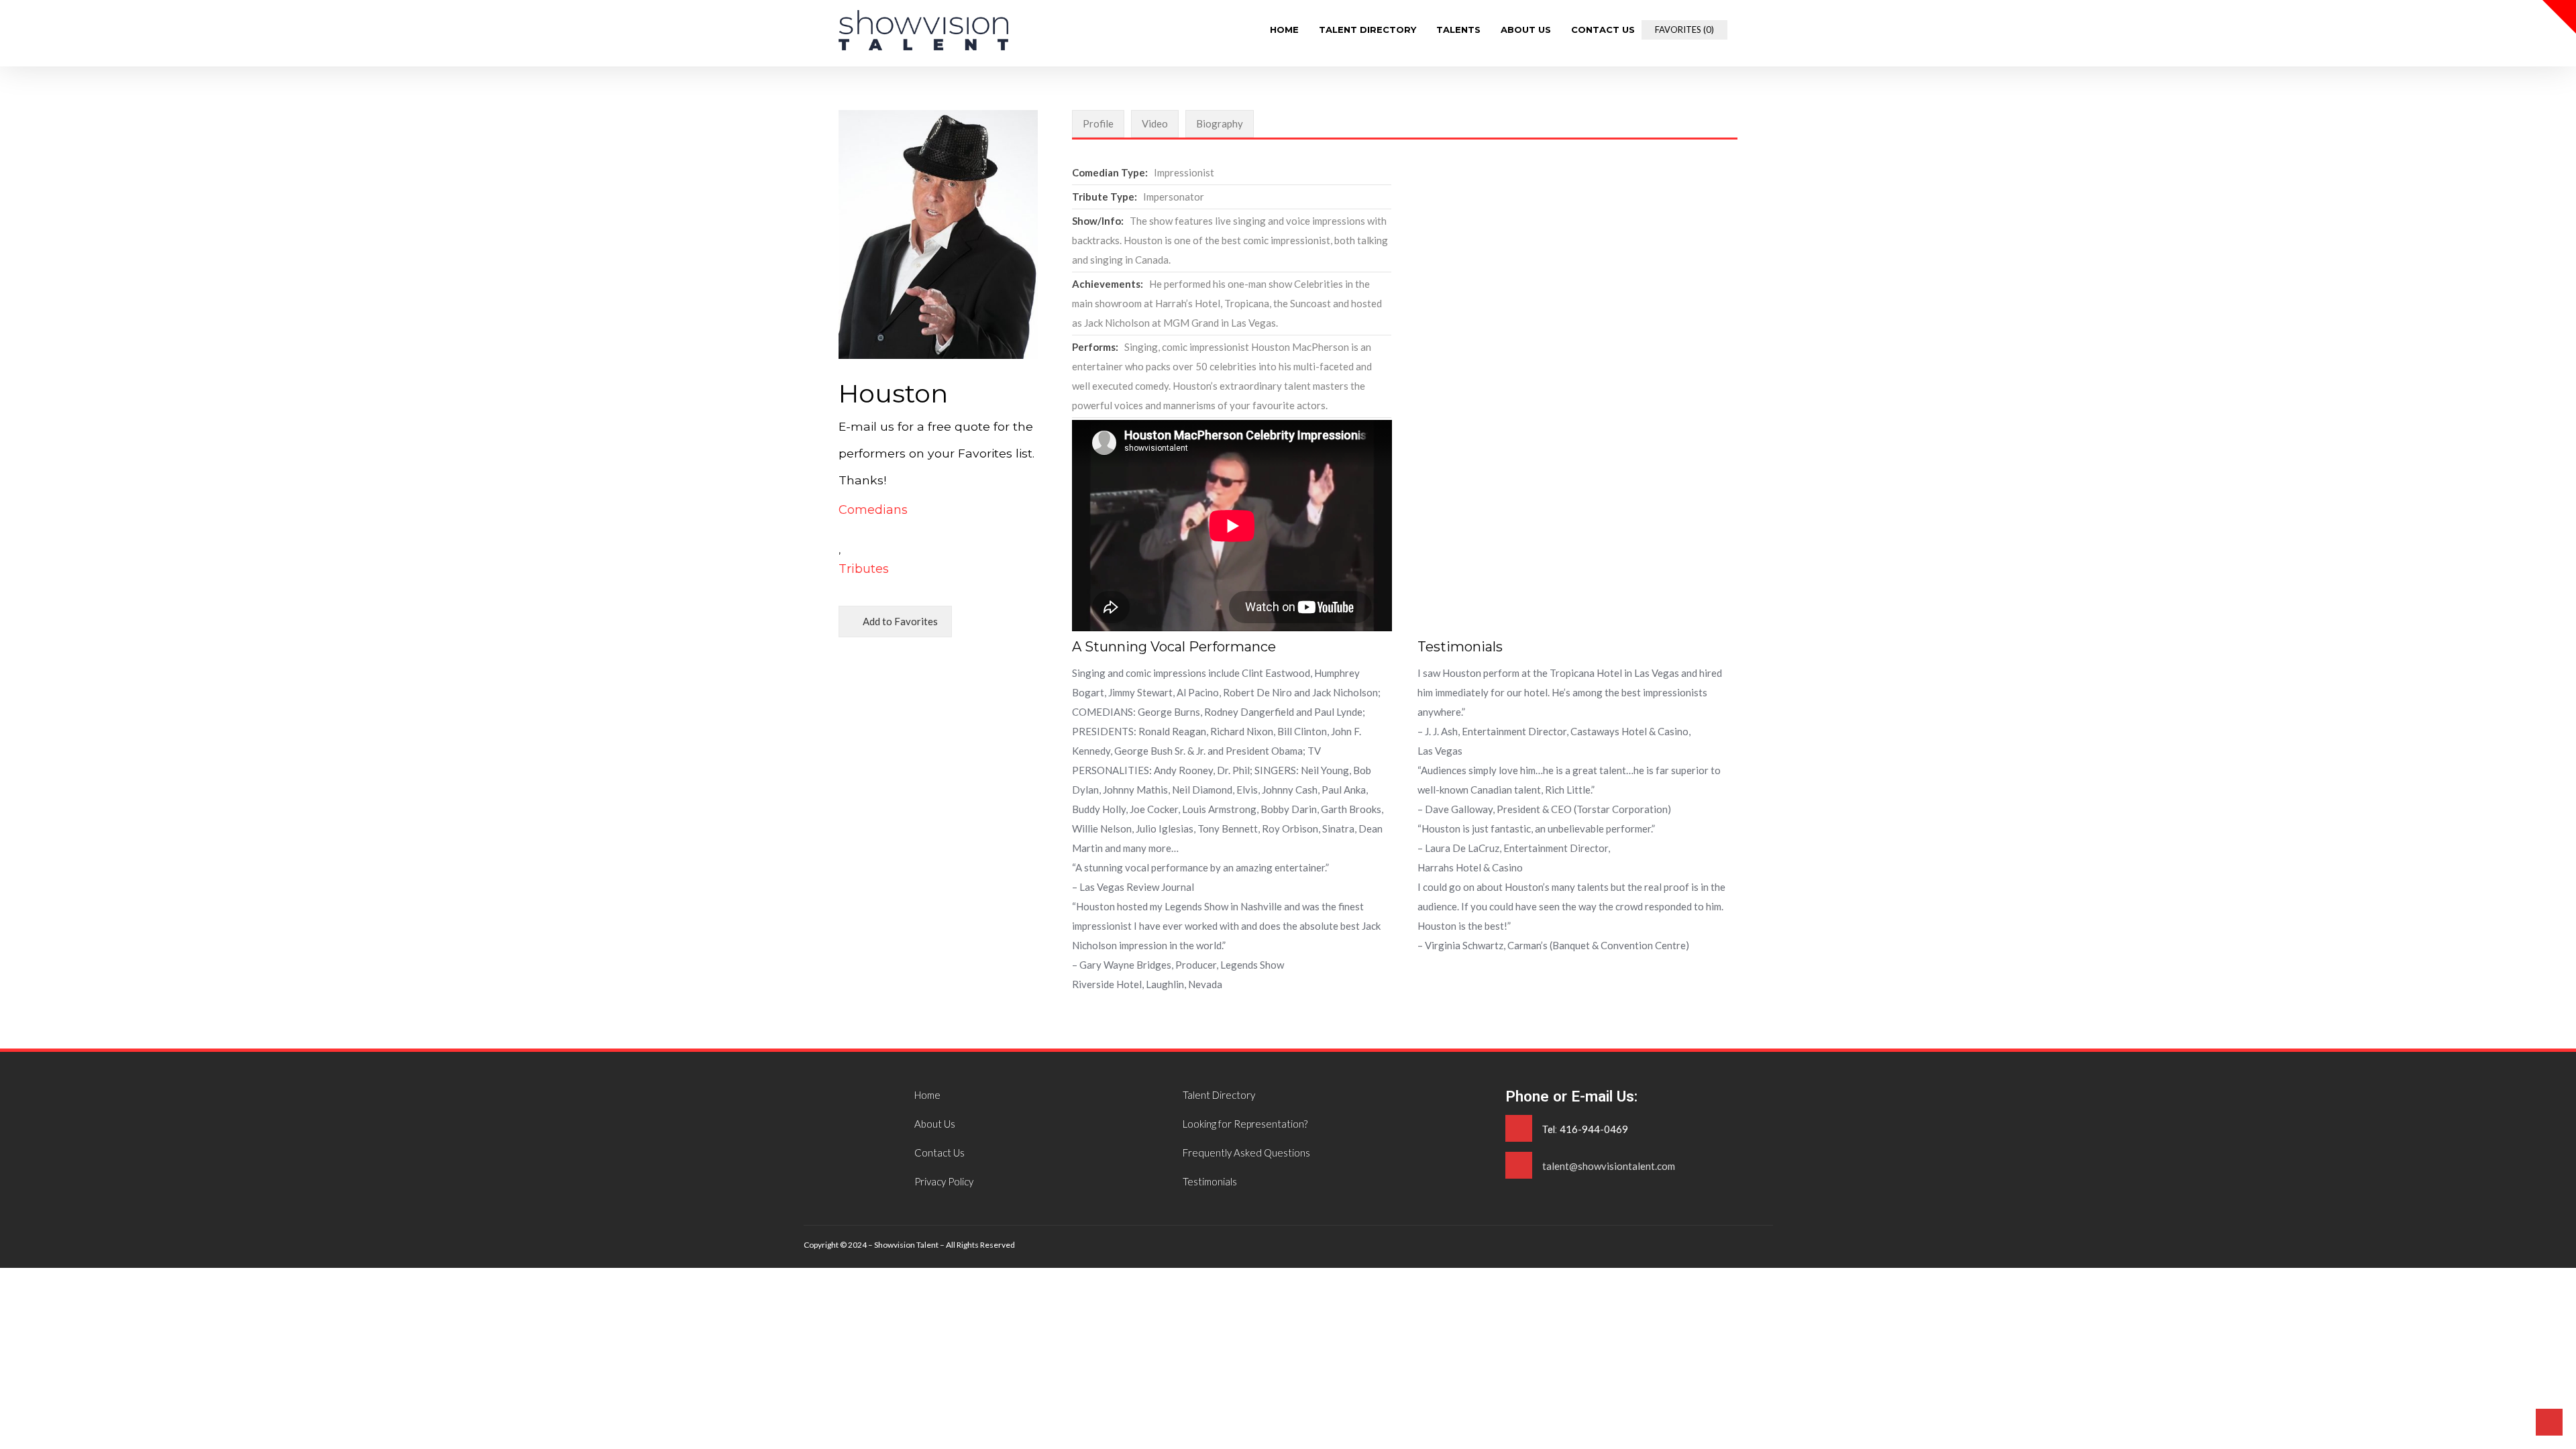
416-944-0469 (1594, 1129)
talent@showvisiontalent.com (1609, 1166)
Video (1155, 123)
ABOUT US (1526, 30)
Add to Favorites (899, 621)
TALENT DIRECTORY (1367, 30)
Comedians (873, 510)
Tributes (864, 569)
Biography (1220, 123)
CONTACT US (1603, 30)
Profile (1098, 123)
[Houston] (923, 46)
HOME (1284, 30)
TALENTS (1458, 30)
